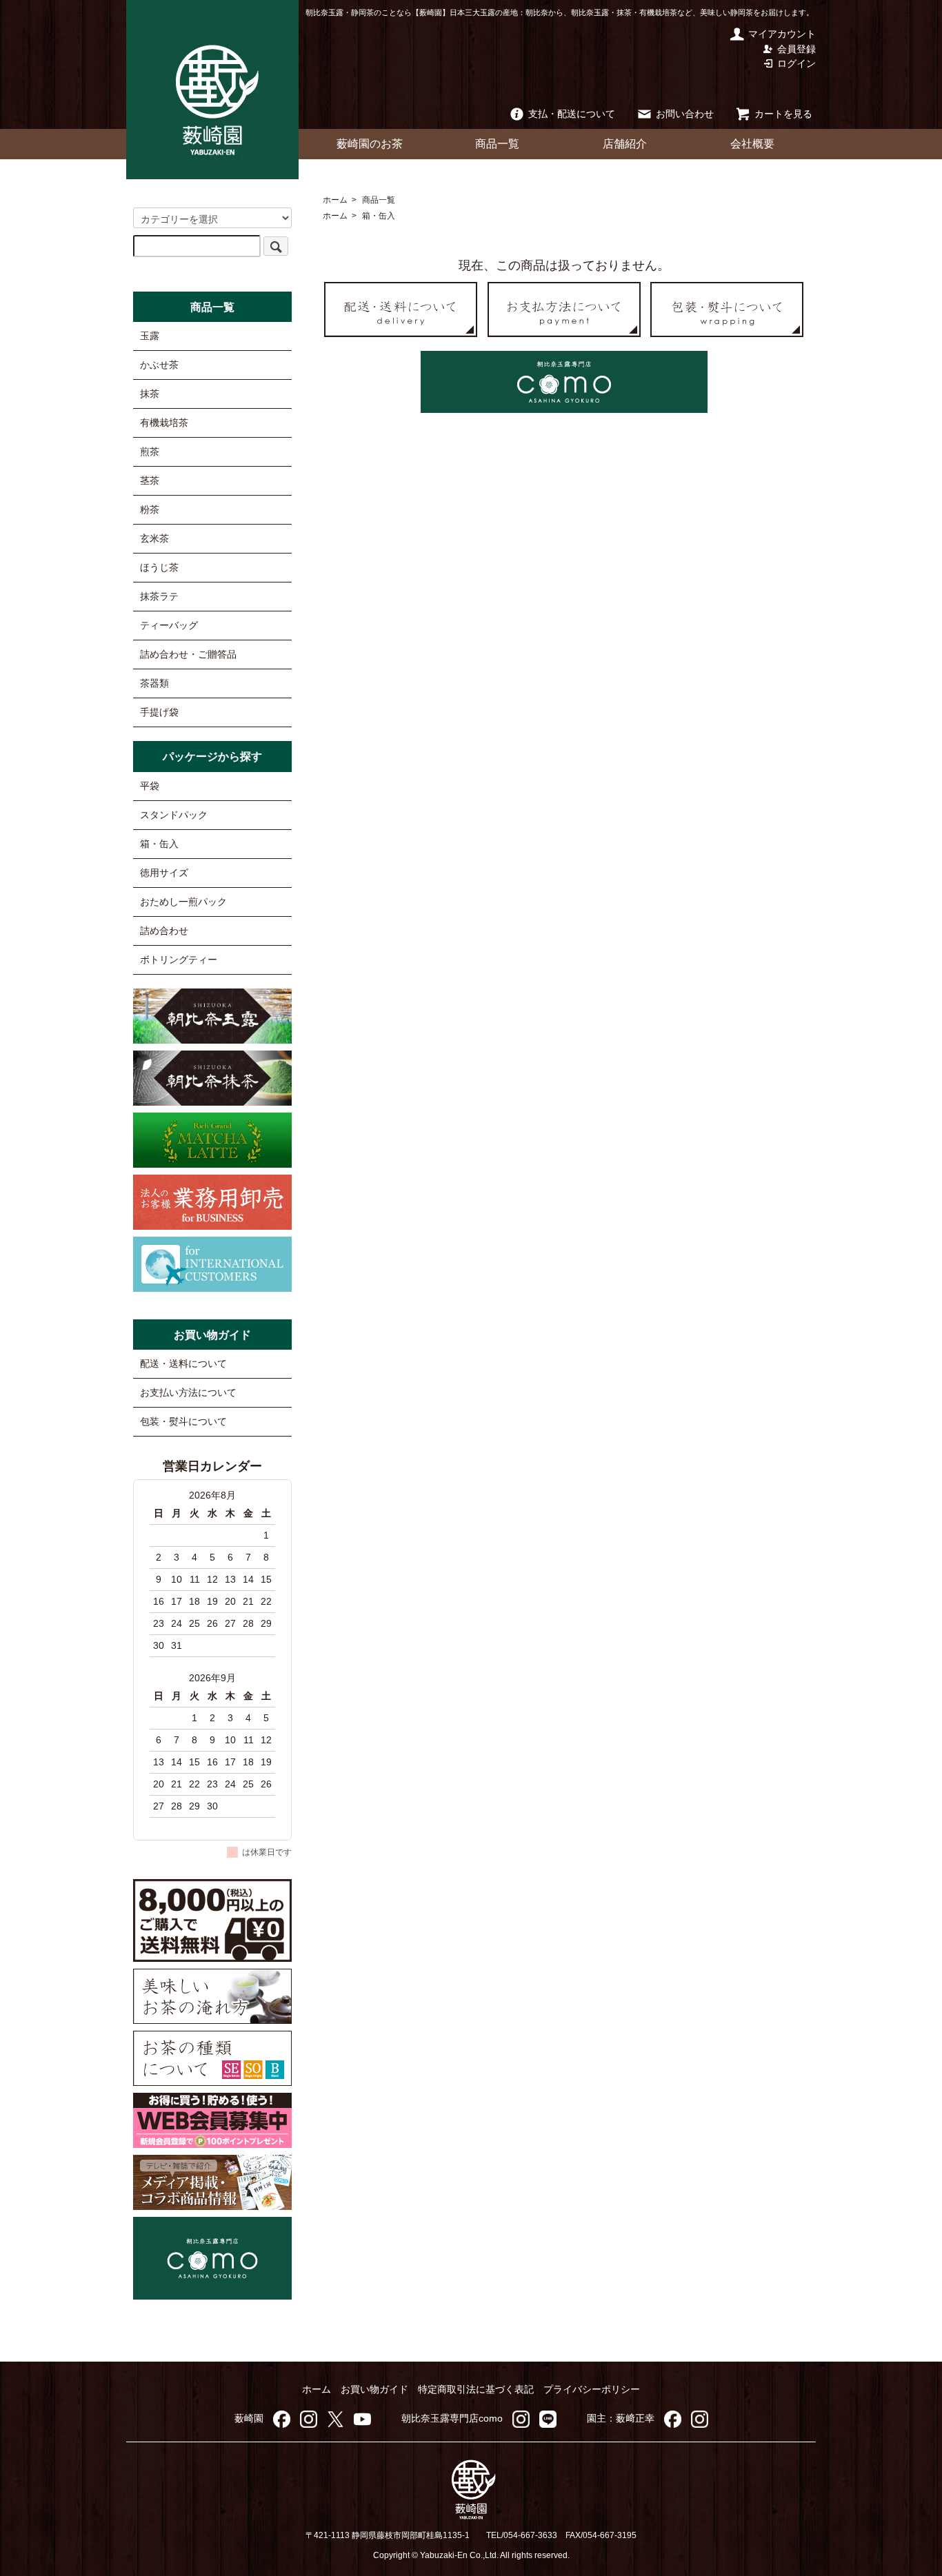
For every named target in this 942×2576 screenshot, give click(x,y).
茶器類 (154, 683)
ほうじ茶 (159, 567)
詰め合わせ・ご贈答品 (188, 654)
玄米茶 (154, 538)
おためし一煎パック (183, 902)
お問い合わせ (685, 114)
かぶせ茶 (159, 365)
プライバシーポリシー (592, 2389)
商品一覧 (497, 144)
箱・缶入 (379, 216)
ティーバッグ (169, 625)
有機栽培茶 (164, 423)
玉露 (150, 336)
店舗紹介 (625, 144)
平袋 (150, 786)
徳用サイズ (164, 873)
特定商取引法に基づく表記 (476, 2389)
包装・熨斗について (183, 1421)
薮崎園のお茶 (370, 144)
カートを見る (783, 114)
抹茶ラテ (159, 596)
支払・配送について (572, 114)
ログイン (796, 63)
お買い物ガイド (374, 2389)
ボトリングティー (179, 960)
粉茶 (150, 509)
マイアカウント (782, 34)
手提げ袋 (159, 712)
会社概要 (752, 144)
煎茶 (150, 452)
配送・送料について (183, 1363)
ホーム (335, 200)
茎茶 (150, 480)
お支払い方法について (188, 1392)
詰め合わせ (164, 931)
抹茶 (150, 394)
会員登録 (796, 49)
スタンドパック (174, 815)
